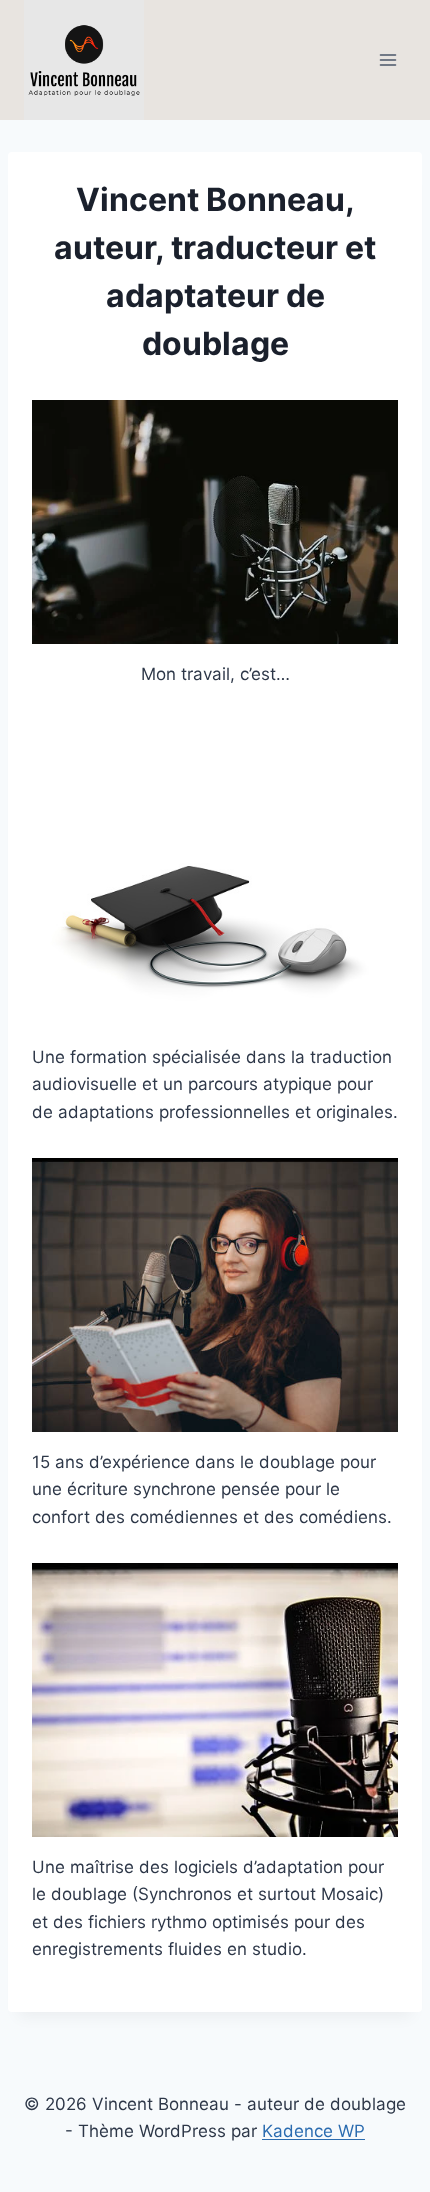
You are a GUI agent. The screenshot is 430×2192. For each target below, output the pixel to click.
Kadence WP (313, 2131)
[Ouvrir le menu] (387, 59)
